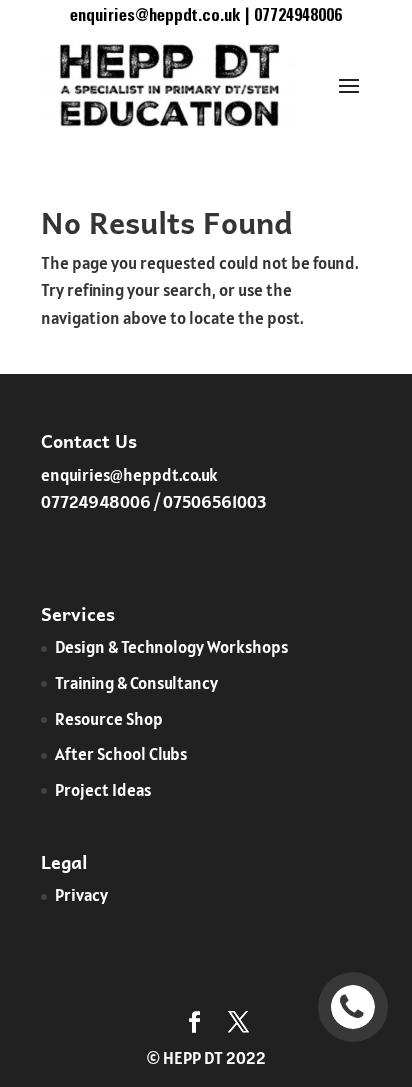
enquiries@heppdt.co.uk (129, 475)
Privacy (81, 895)
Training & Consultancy (136, 683)
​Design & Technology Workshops (171, 647)
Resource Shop (109, 719)
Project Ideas (103, 790)
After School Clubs (121, 754)
